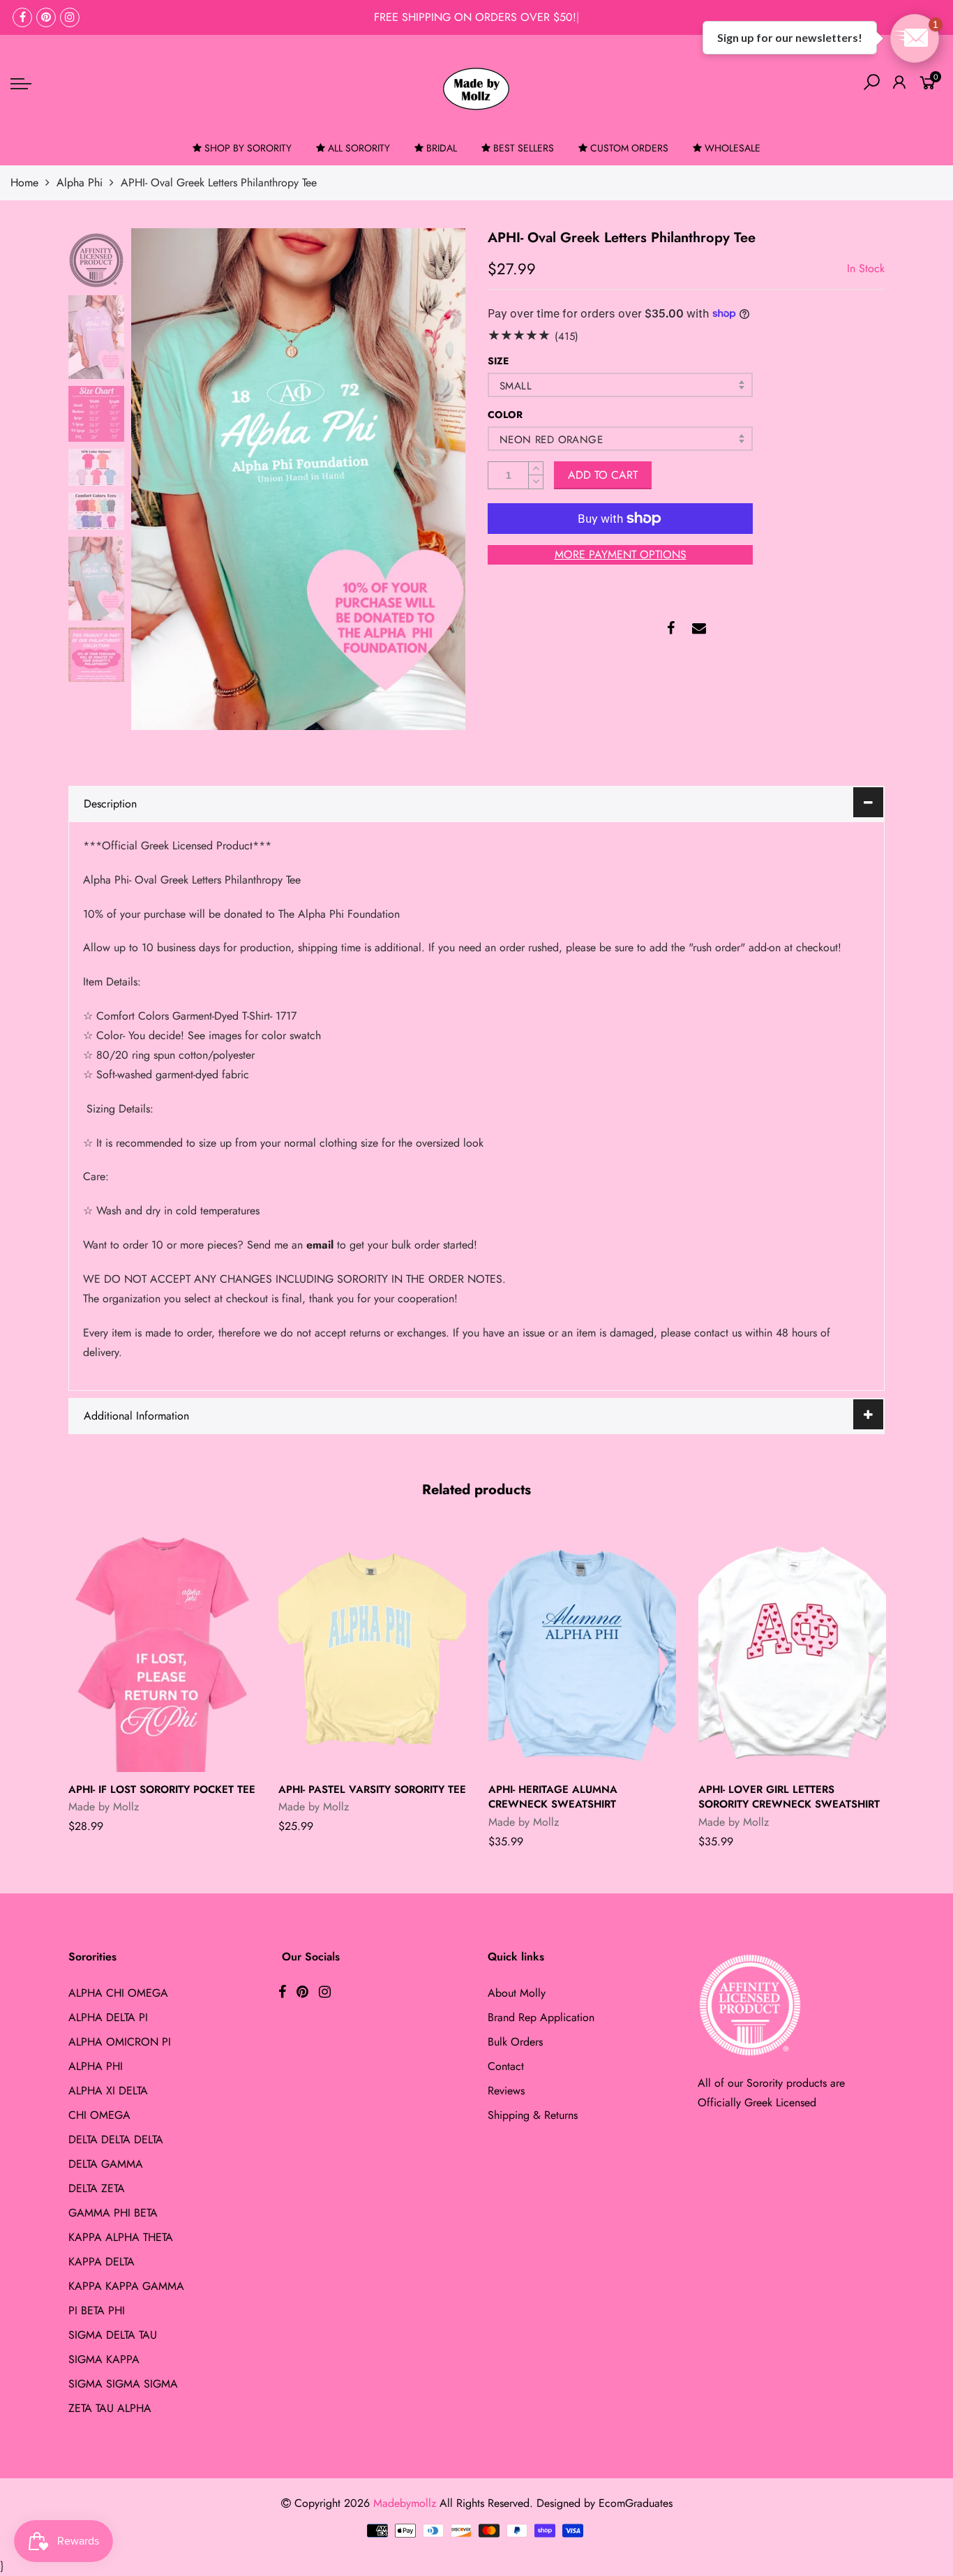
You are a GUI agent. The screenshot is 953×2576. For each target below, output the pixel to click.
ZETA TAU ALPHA (110, 2408)
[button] (915, 38)
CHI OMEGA (99, 2115)
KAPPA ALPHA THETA (121, 2237)
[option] (298, 479)
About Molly (517, 1993)
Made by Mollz (104, 1807)
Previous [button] (165, 479)
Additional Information (136, 1416)
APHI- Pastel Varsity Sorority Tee (372, 1789)
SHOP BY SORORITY (248, 148)
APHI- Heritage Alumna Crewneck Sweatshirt (553, 1797)
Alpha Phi (80, 183)
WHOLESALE (733, 148)
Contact (506, 2066)
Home (24, 183)
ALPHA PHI (96, 2066)
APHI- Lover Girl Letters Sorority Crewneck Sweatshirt (789, 1797)
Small (516, 386)
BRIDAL (442, 148)
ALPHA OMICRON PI (120, 2042)
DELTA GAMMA (106, 2164)
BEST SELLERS (524, 148)
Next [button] (431, 479)
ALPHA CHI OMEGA (118, 1993)
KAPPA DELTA (102, 2262)
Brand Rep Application (541, 2017)
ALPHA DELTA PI (108, 2017)
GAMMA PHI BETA (113, 2213)
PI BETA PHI (97, 2310)
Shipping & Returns (533, 2115)
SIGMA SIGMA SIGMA (123, 2384)
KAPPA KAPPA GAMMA (126, 2286)
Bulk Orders (515, 2042)
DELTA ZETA (97, 2188)
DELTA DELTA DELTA (116, 2139)
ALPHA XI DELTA (108, 2091)
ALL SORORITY (359, 148)
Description (110, 804)
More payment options (621, 554)
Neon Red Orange (551, 440)
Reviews (506, 2091)
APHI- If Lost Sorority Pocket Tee (162, 1789)
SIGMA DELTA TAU (113, 2335)
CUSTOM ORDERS (629, 148)
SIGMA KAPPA (104, 2359)
